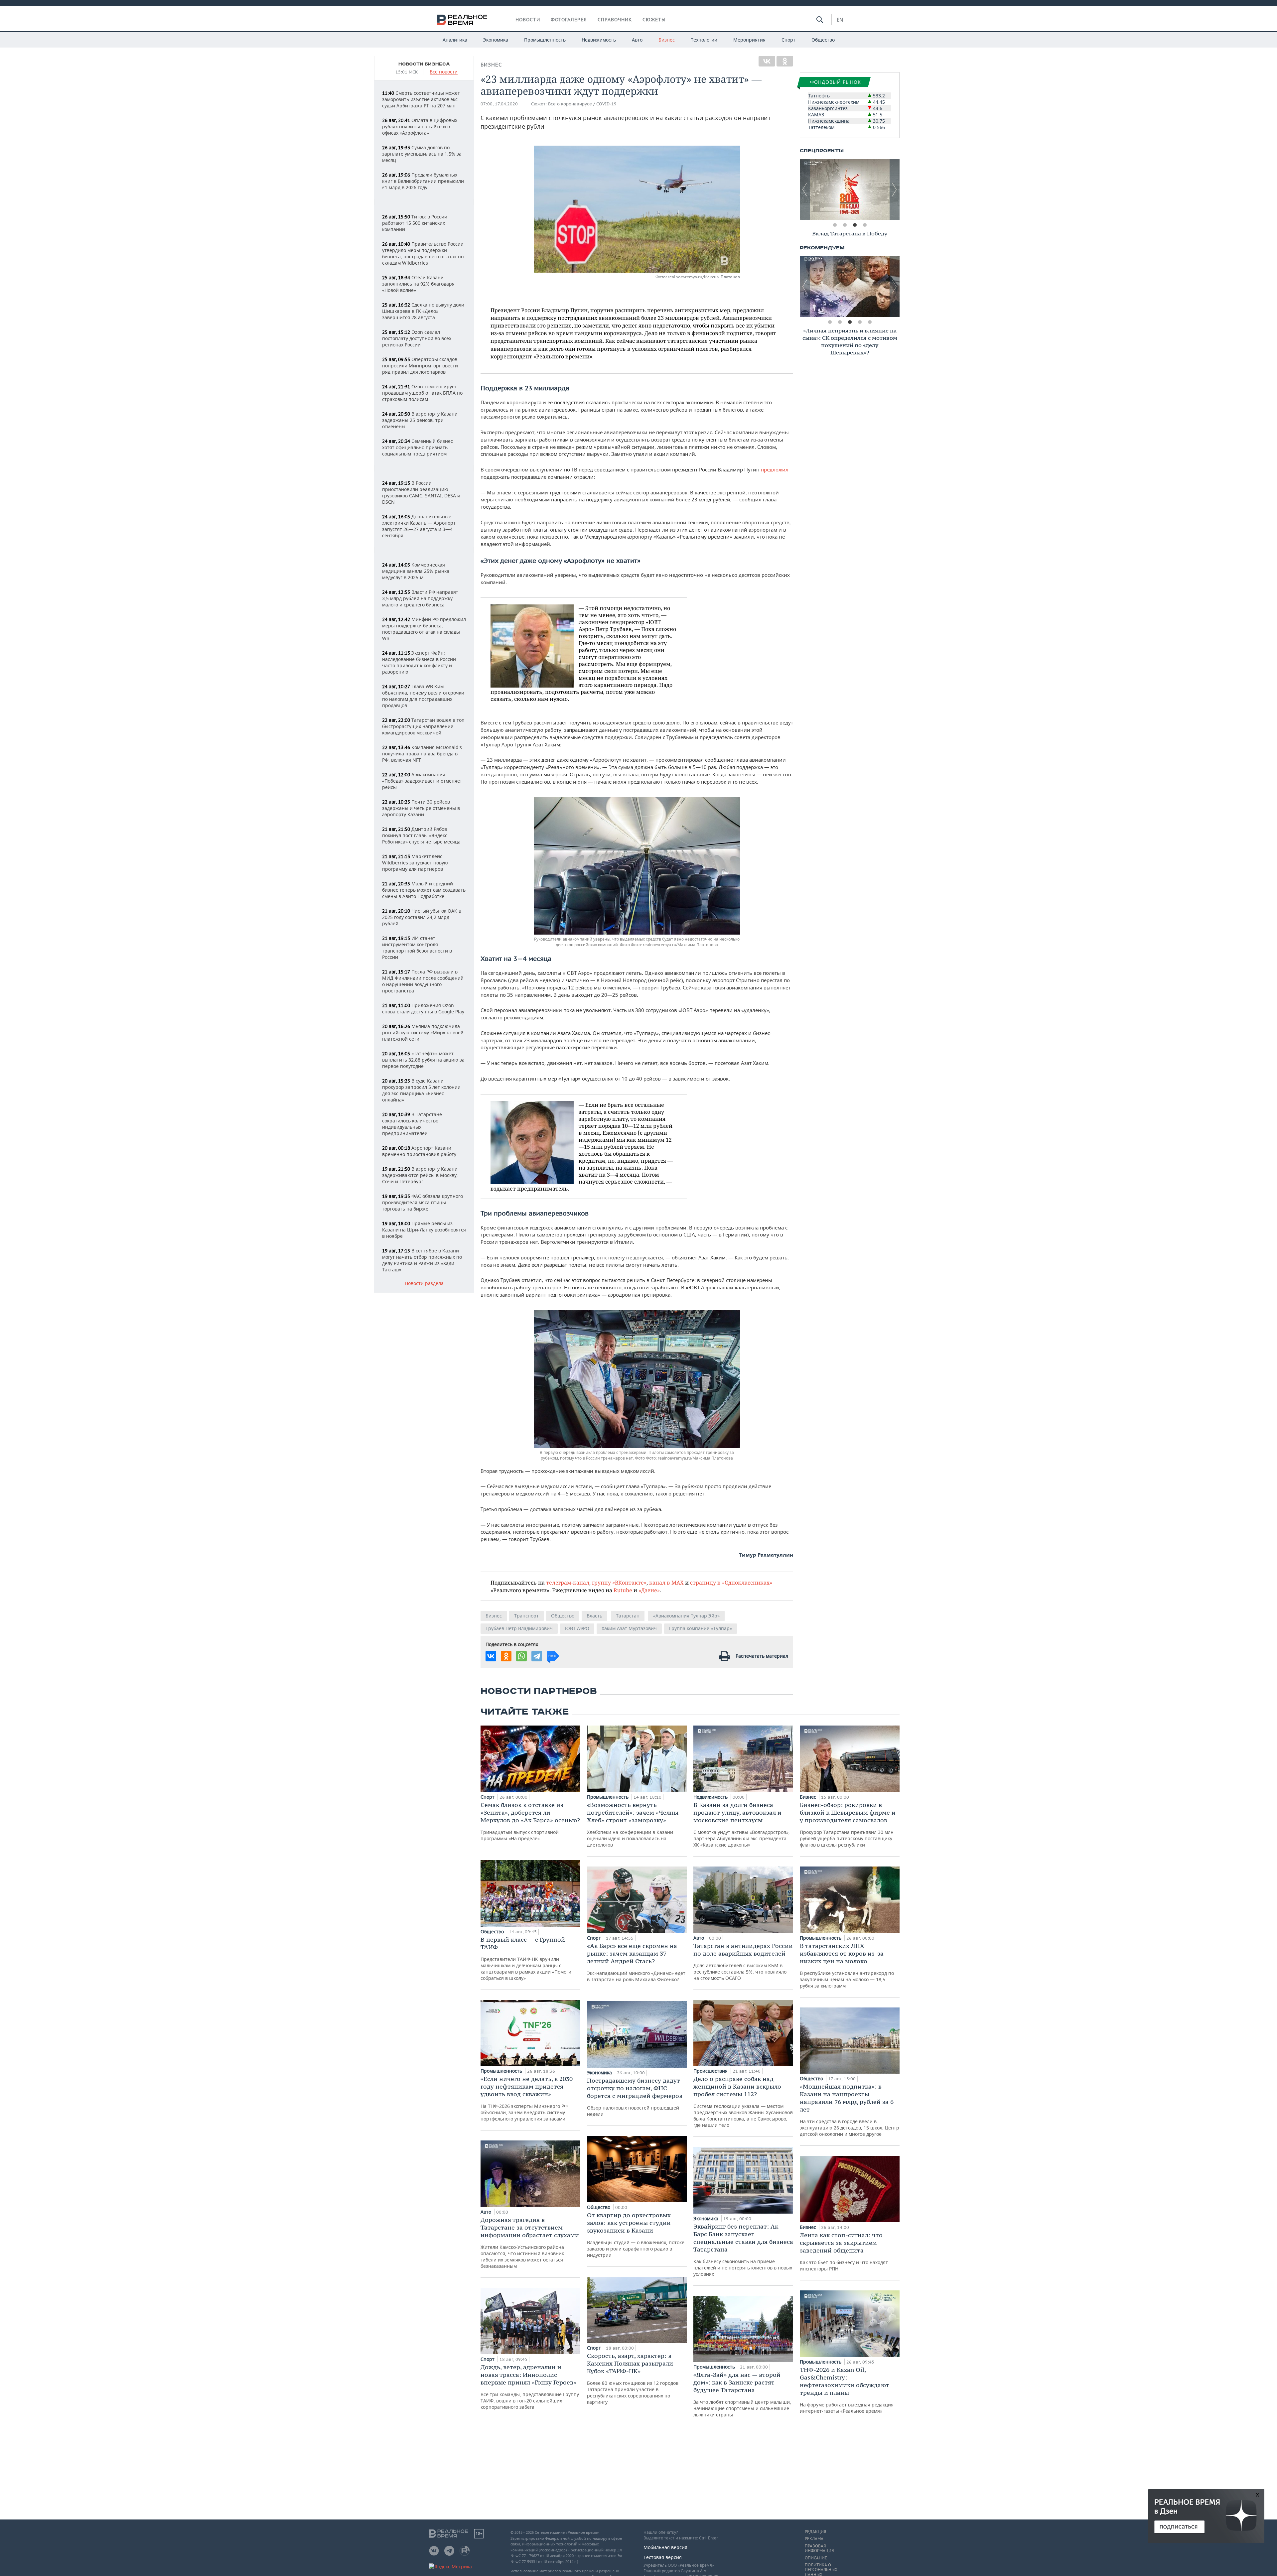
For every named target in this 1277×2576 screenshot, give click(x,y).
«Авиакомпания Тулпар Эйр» (686, 1616)
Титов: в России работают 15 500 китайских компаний (415, 223)
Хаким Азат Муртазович (629, 1628)
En (840, 20)
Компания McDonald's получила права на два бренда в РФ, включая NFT (422, 754)
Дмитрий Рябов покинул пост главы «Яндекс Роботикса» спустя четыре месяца (421, 835)
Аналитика (455, 40)
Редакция (815, 2532)
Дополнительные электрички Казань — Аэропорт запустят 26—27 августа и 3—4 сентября (419, 526)
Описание (816, 2558)
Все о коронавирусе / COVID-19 (582, 104)
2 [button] (845, 225)
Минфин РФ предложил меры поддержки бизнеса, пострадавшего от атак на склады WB (424, 629)
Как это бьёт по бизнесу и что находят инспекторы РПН (844, 2252)
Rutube (623, 1590)
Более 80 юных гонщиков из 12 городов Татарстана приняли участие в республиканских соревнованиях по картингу (633, 2379)
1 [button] (835, 225)
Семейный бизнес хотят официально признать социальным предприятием (418, 447)
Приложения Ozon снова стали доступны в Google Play (423, 1008)
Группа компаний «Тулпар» (701, 1628)
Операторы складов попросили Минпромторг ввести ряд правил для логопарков (420, 366)
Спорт (788, 40)
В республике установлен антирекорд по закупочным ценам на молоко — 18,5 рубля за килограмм (847, 1965)
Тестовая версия (663, 2557)
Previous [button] (805, 190)
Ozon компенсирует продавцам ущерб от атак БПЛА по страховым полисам (422, 393)
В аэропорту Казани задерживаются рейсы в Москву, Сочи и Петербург (420, 1175)
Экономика (496, 40)
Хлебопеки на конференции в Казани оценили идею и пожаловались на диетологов (634, 1824)
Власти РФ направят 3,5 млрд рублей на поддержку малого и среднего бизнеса (420, 598)
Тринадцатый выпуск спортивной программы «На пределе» (530, 1821)
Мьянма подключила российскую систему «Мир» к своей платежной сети (423, 1032)
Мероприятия (749, 40)
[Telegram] (537, 1656)
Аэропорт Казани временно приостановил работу (419, 1151)
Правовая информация (819, 2548)
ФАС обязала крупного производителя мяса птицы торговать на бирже (423, 1202)
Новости (528, 20)
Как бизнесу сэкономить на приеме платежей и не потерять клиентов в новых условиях (743, 2250)
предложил (775, 469)
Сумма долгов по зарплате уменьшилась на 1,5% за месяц (422, 154)
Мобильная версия (665, 2547)
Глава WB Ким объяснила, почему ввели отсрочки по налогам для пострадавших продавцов (423, 696)
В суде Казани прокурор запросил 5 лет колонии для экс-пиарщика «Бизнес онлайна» (421, 1090)
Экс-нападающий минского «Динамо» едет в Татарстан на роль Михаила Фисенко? (636, 1962)
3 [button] (855, 225)
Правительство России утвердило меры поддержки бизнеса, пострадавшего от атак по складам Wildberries (423, 253)
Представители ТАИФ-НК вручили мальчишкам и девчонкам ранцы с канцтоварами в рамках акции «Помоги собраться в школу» (526, 1958)
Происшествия (711, 2071)
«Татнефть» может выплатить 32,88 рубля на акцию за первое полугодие (423, 1060)
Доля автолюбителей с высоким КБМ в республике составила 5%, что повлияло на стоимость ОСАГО (743, 1962)
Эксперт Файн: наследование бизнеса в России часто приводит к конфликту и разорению (419, 662)
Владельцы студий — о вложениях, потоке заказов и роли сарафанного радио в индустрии (636, 2235)
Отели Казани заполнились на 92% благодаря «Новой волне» (418, 284)
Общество (823, 40)
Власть (594, 1616)
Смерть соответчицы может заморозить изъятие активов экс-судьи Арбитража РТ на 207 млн (421, 99)
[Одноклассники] (785, 61)
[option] (850, 190)
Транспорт (526, 1616)
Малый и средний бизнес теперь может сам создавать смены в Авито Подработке (424, 890)
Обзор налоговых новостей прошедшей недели (635, 2097)
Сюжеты (654, 20)
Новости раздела (424, 1284)
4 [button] (865, 225)
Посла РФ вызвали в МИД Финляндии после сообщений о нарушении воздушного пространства (423, 981)
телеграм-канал (568, 1582)
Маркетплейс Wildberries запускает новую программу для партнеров (415, 863)
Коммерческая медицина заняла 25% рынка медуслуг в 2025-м (416, 571)
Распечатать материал (762, 1656)
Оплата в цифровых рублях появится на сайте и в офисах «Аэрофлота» (420, 127)
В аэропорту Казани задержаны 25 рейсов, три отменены (420, 420)
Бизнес (667, 40)
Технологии (704, 40)
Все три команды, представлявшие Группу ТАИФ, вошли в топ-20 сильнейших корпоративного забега (530, 2387)
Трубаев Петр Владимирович (519, 1628)
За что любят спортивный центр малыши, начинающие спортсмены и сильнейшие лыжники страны (742, 2394)
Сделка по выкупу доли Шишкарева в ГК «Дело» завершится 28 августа (423, 311)
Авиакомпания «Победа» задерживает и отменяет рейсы (422, 781)
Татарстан (628, 1616)
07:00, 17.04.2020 (499, 104)
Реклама (814, 2539)
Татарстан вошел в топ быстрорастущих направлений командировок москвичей (423, 726)
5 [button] (870, 322)
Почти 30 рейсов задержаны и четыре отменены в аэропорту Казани (421, 808)
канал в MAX (666, 1582)
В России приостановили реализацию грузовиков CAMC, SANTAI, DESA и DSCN (421, 492)
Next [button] (895, 190)
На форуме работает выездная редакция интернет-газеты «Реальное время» (847, 2390)
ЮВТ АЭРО (577, 1628)
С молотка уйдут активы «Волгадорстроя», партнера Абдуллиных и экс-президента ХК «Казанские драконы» (742, 1824)
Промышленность (545, 40)
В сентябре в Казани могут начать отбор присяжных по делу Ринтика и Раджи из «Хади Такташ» (422, 1260)
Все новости (444, 72)
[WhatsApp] (521, 1656)
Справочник (615, 20)
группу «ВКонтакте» (619, 1582)
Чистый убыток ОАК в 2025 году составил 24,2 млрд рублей (422, 917)
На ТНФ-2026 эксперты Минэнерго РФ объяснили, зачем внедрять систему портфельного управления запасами (527, 2098)
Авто (637, 40)
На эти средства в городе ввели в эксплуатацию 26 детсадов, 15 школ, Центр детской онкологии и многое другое (850, 2110)
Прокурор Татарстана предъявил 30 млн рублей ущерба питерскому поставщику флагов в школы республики (848, 1824)
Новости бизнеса (424, 64)
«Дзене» (649, 1590)
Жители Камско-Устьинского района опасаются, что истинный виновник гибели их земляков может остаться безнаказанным (530, 2243)
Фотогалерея (569, 20)
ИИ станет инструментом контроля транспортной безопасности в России (417, 948)
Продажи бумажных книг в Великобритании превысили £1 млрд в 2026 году (423, 181)
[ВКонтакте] (767, 61)
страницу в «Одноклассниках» (731, 1582)
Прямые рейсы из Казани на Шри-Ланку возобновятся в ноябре (424, 1230)
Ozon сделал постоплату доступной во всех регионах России (417, 338)
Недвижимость (599, 40)
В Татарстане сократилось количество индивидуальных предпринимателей (412, 1124)
